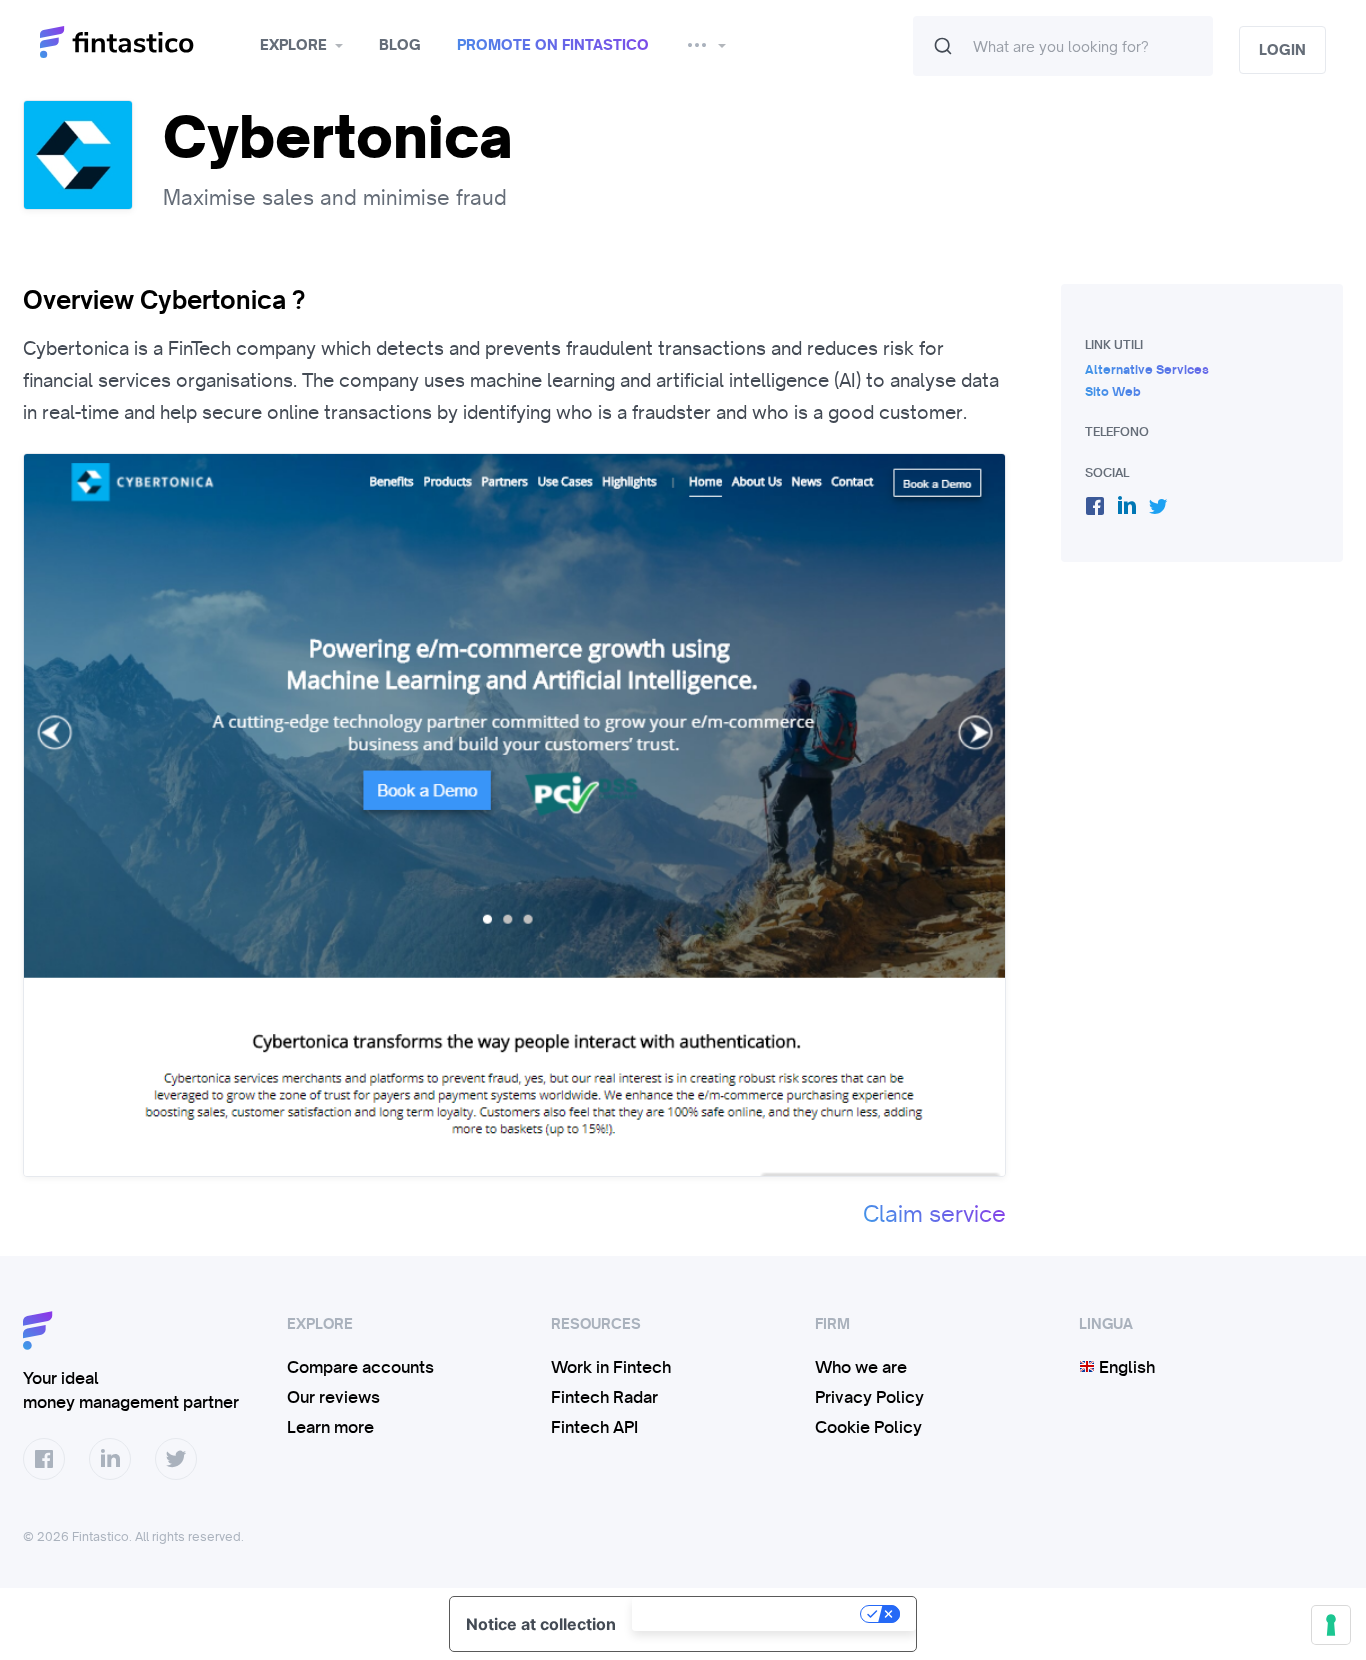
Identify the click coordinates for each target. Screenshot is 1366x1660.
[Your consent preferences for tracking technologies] (1331, 1625)
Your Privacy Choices (748, 1614)
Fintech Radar (604, 1397)
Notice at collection (541, 1624)
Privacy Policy (869, 1397)
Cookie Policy (868, 1427)
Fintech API (594, 1427)
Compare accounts (360, 1367)
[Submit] (943, 46)
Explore (293, 45)
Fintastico (142, 42)
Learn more (330, 1427)
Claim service (934, 1214)
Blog (400, 45)
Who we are (861, 1367)
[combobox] (1063, 46)
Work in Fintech (611, 1367)
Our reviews (333, 1397)
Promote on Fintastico (553, 45)
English (1125, 1367)
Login (1282, 50)
